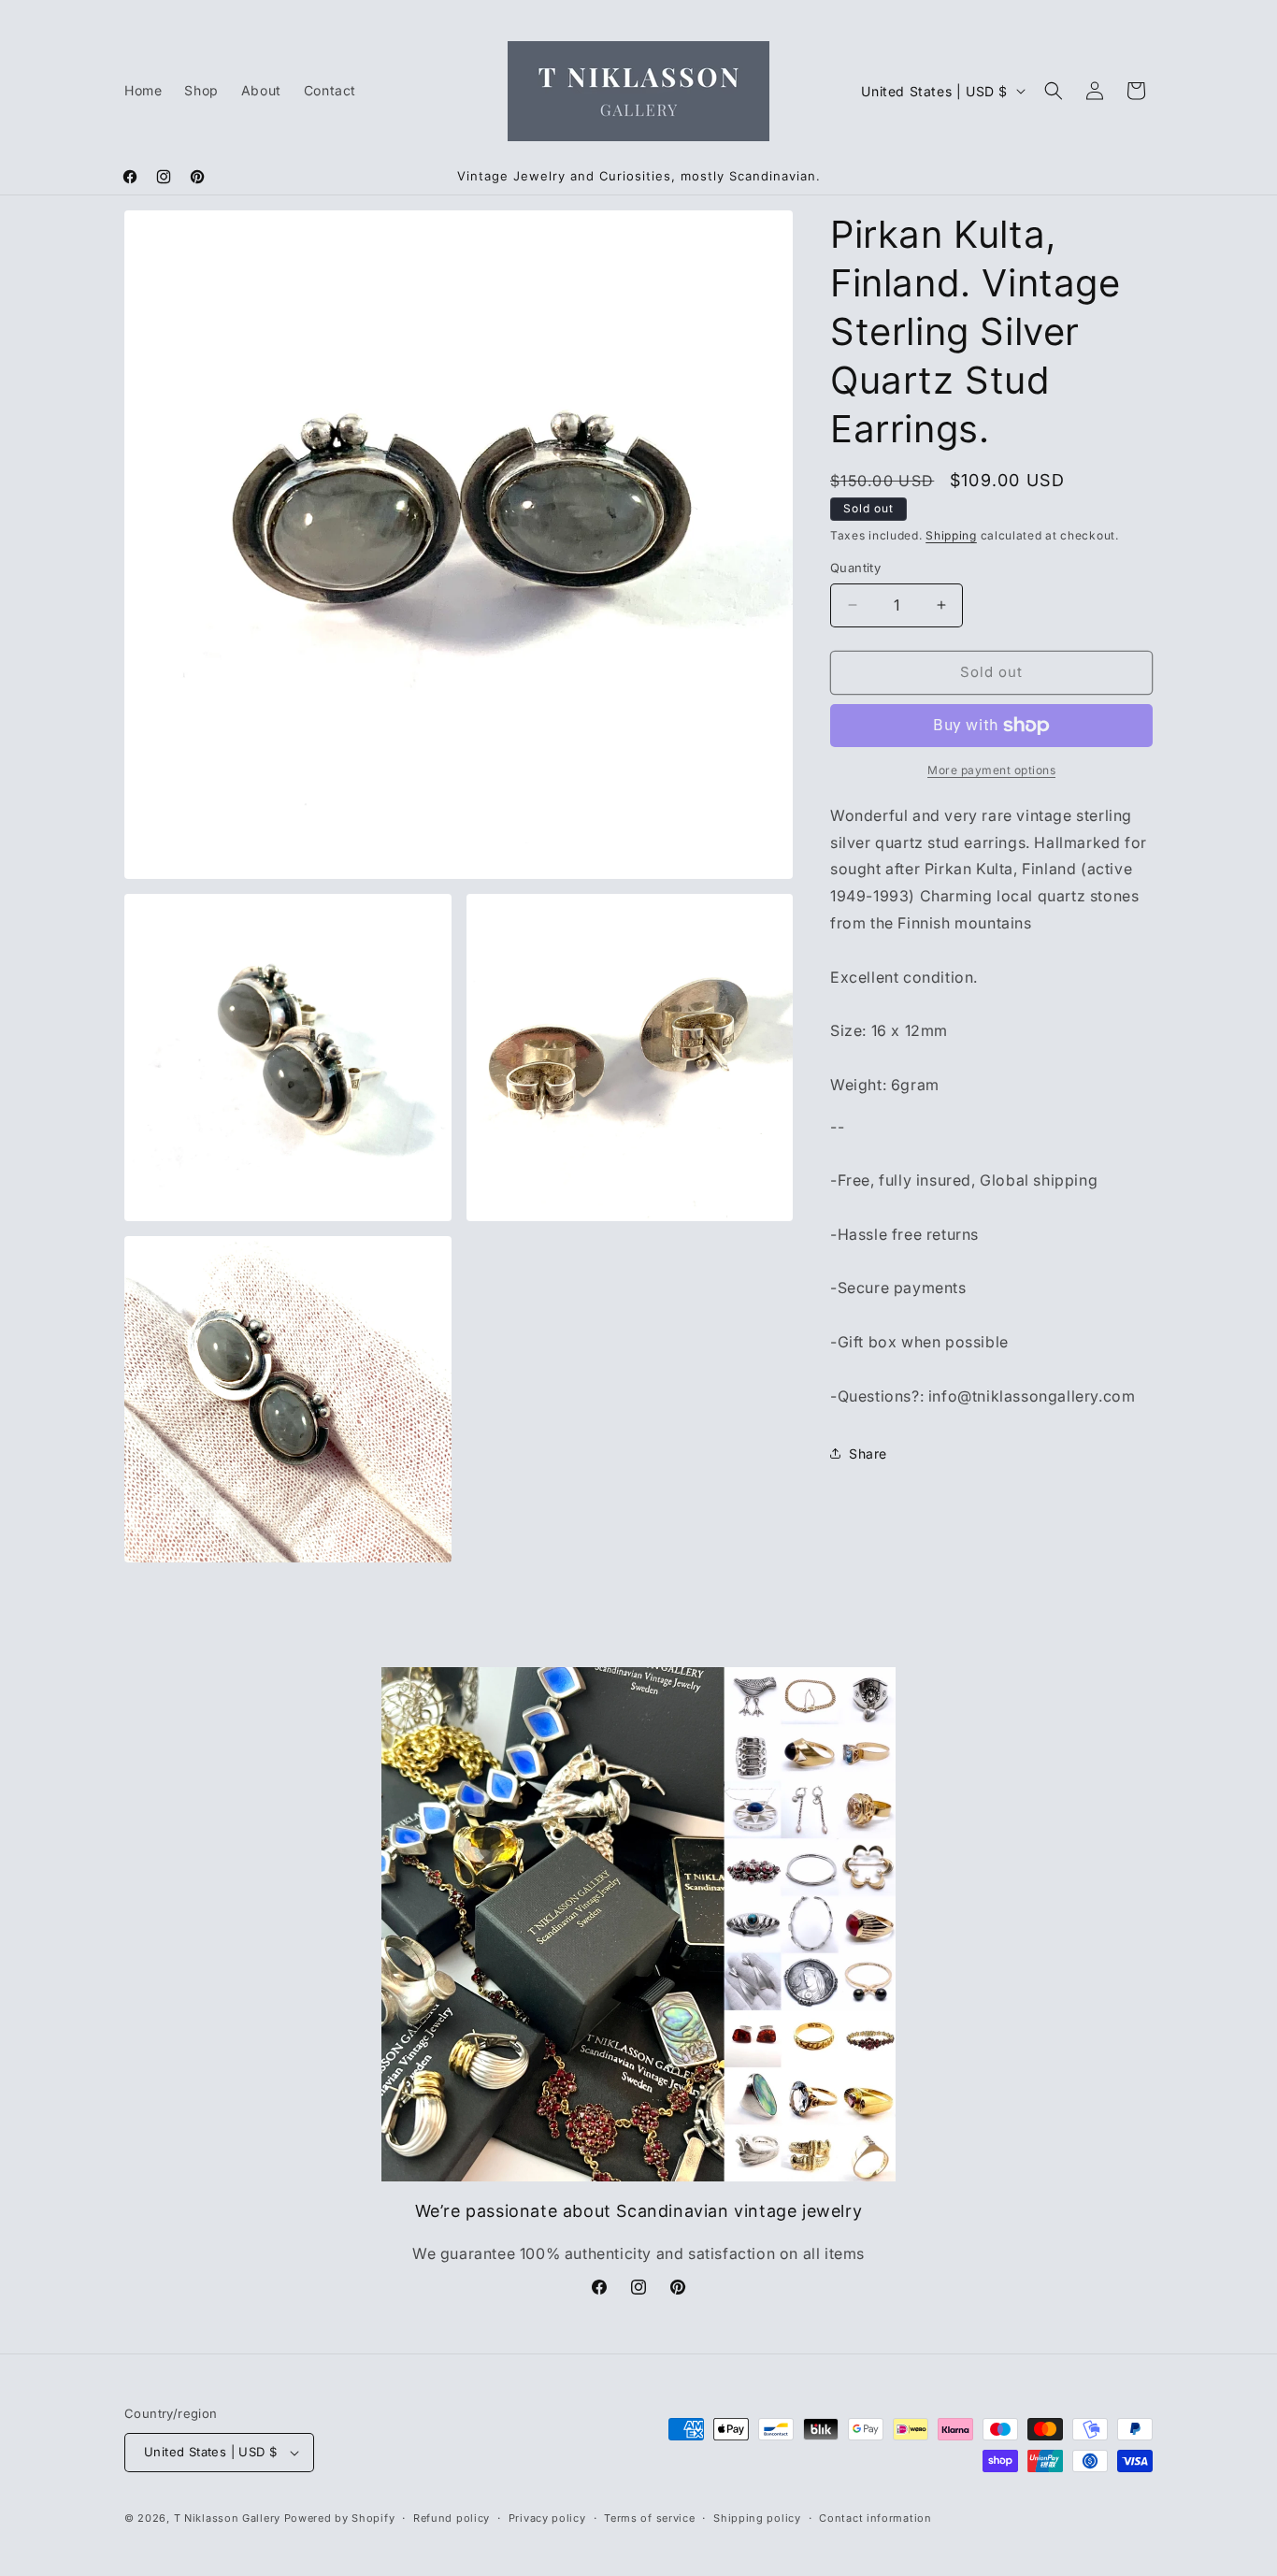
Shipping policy (757, 2518)
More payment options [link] (991, 770)
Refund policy (452, 2518)
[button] (1054, 91)
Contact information (875, 2518)
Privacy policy (547, 2518)
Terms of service (649, 2518)
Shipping (951, 535)
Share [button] (868, 1453)
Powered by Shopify (340, 2518)
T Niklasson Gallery (227, 2518)
